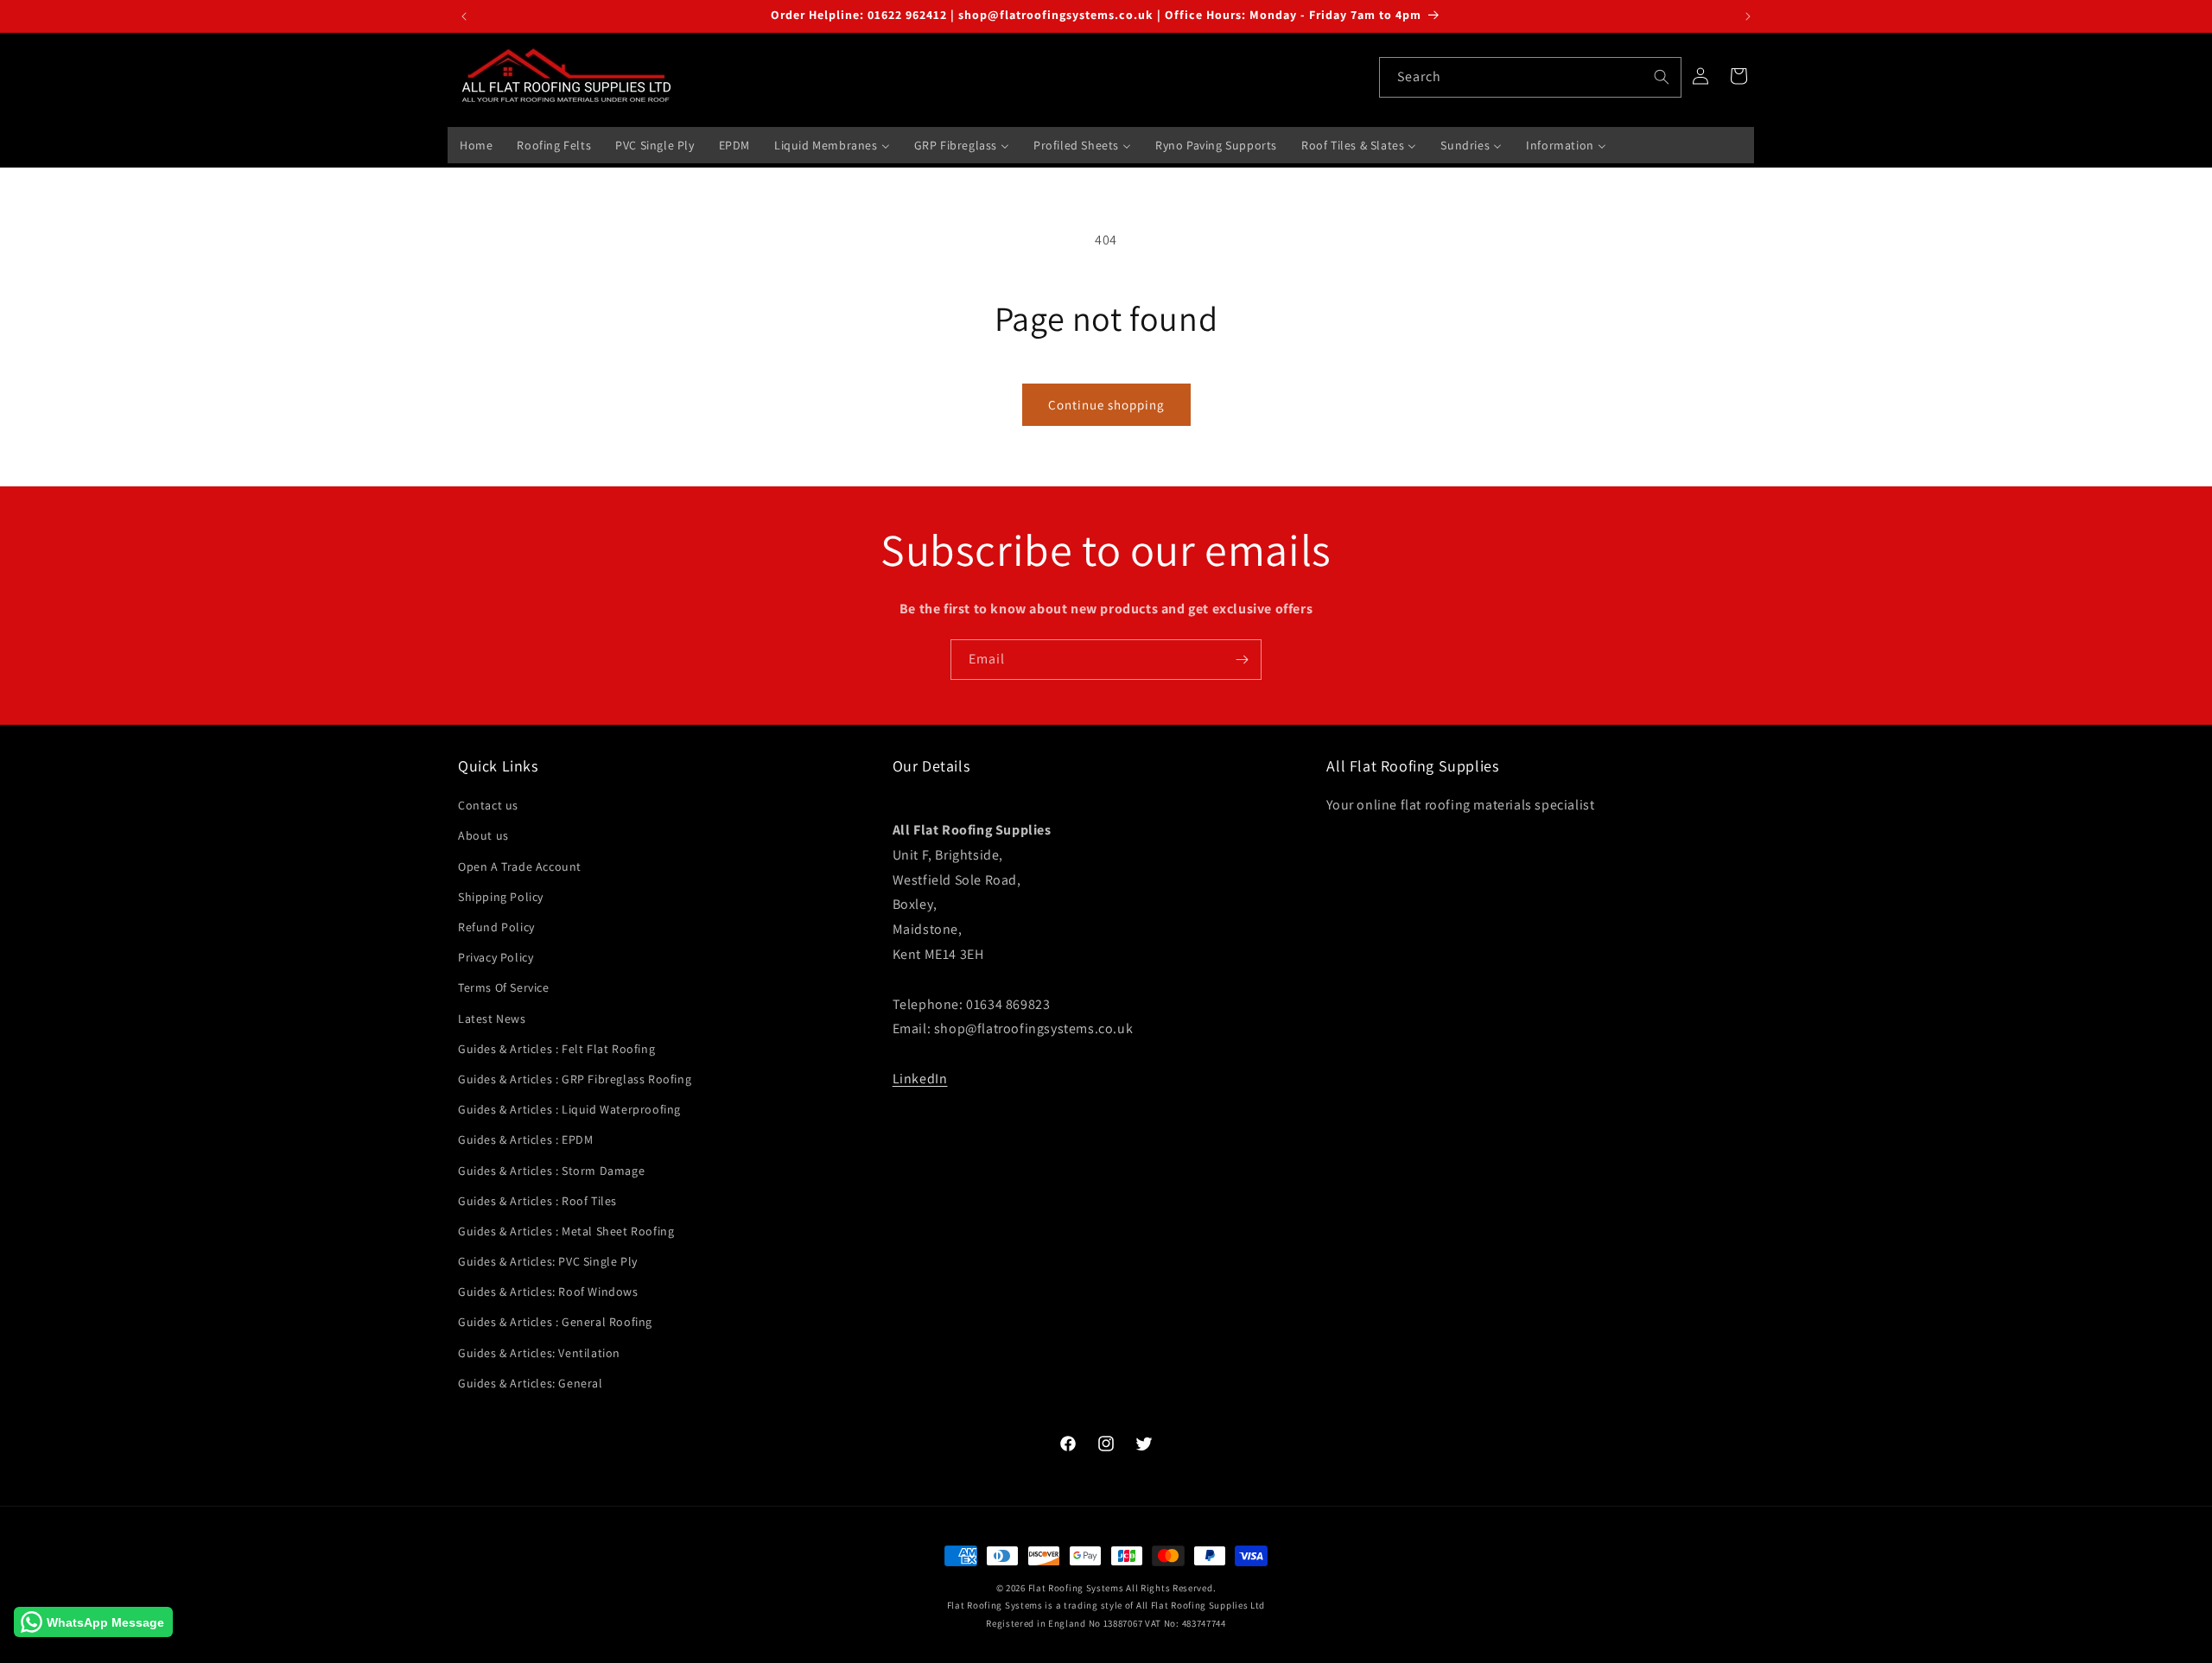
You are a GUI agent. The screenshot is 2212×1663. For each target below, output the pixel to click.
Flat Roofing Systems (1076, 1588)
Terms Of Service (504, 987)
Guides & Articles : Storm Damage (551, 1171)
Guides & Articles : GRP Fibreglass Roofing (575, 1079)
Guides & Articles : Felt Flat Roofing (556, 1049)
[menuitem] (476, 145)
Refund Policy (496, 927)
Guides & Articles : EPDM (525, 1139)
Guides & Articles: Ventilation (539, 1353)
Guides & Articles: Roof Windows (548, 1292)
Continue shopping (1106, 405)
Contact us (488, 805)
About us (483, 835)
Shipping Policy (501, 897)
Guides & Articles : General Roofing (555, 1322)
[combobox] (1530, 77)
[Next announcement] (1748, 16)
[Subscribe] (1242, 660)
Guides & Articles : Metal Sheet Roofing (566, 1231)
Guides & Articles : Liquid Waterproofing (569, 1109)
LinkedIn (920, 1079)
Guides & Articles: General (531, 1383)
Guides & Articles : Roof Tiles (537, 1201)
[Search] (1662, 77)
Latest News (492, 1019)
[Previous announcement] (464, 16)
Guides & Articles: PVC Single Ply (548, 1261)
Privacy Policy (496, 957)
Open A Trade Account (520, 866)
